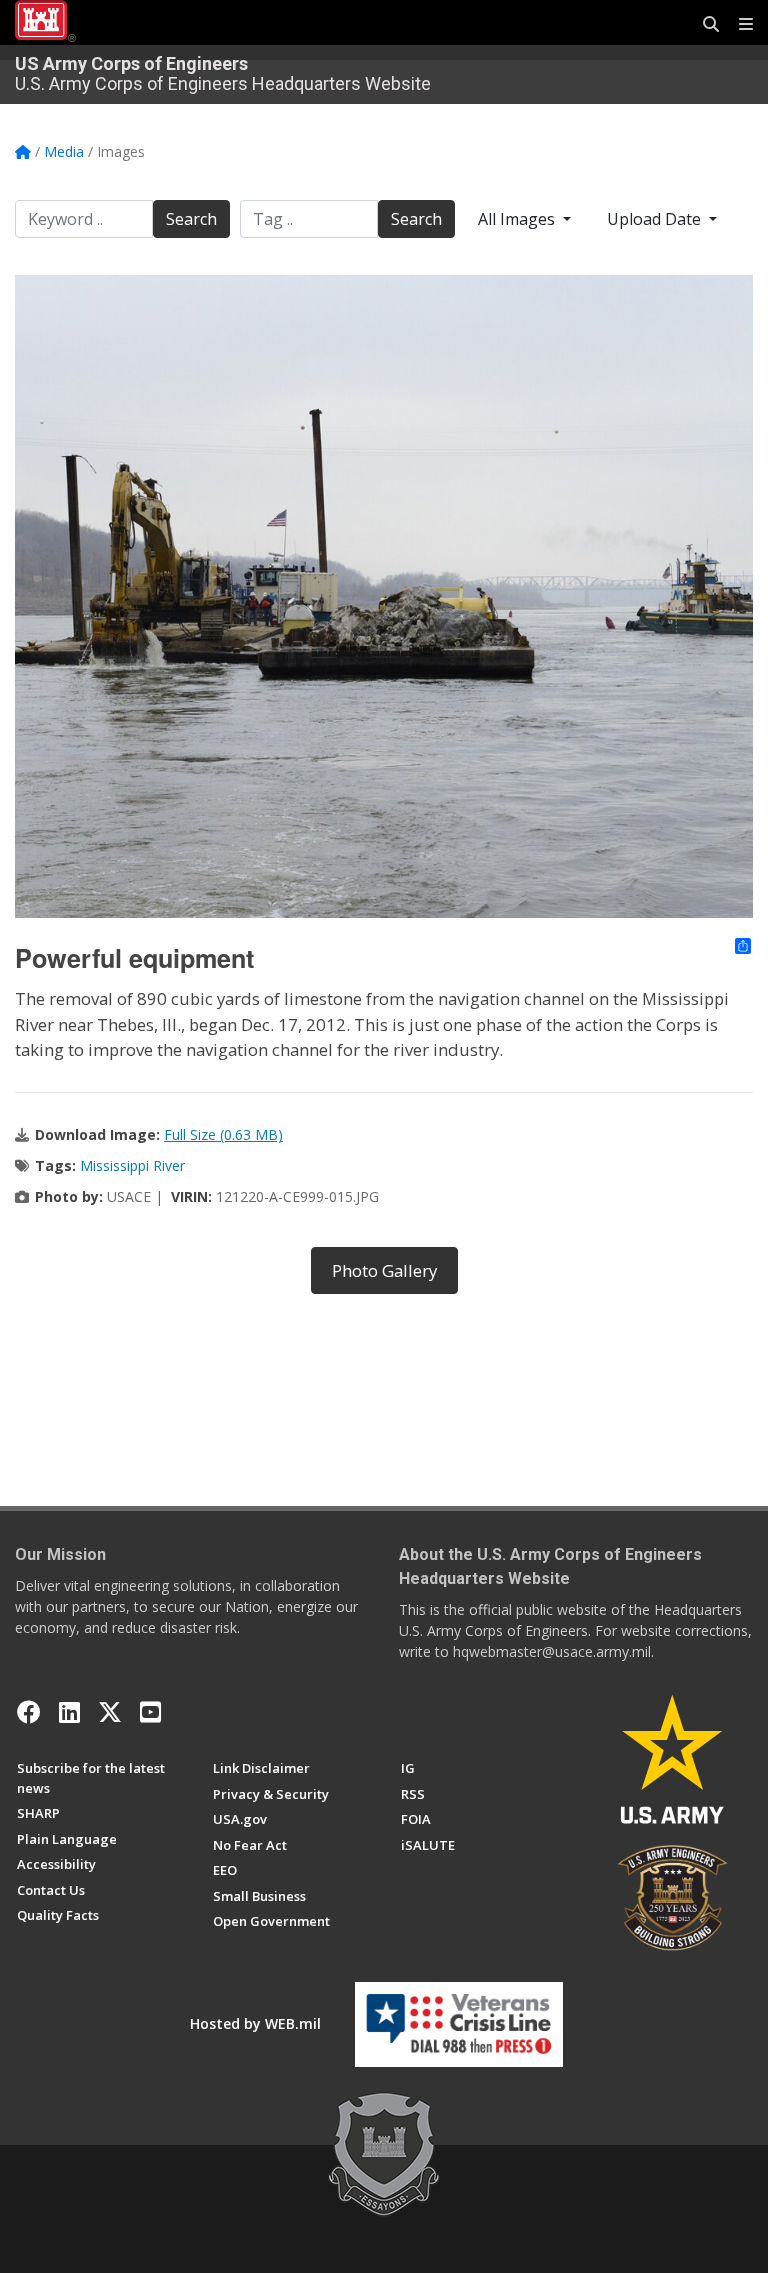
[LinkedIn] (69, 1712)
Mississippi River (132, 1165)
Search (191, 219)
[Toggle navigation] (738, 25)
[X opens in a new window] (110, 1712)
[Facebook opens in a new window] (29, 1712)
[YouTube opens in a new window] (150, 1712)
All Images (518, 219)
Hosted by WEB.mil (255, 2023)
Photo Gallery (384, 1270)
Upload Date (656, 219)
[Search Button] (704, 25)
